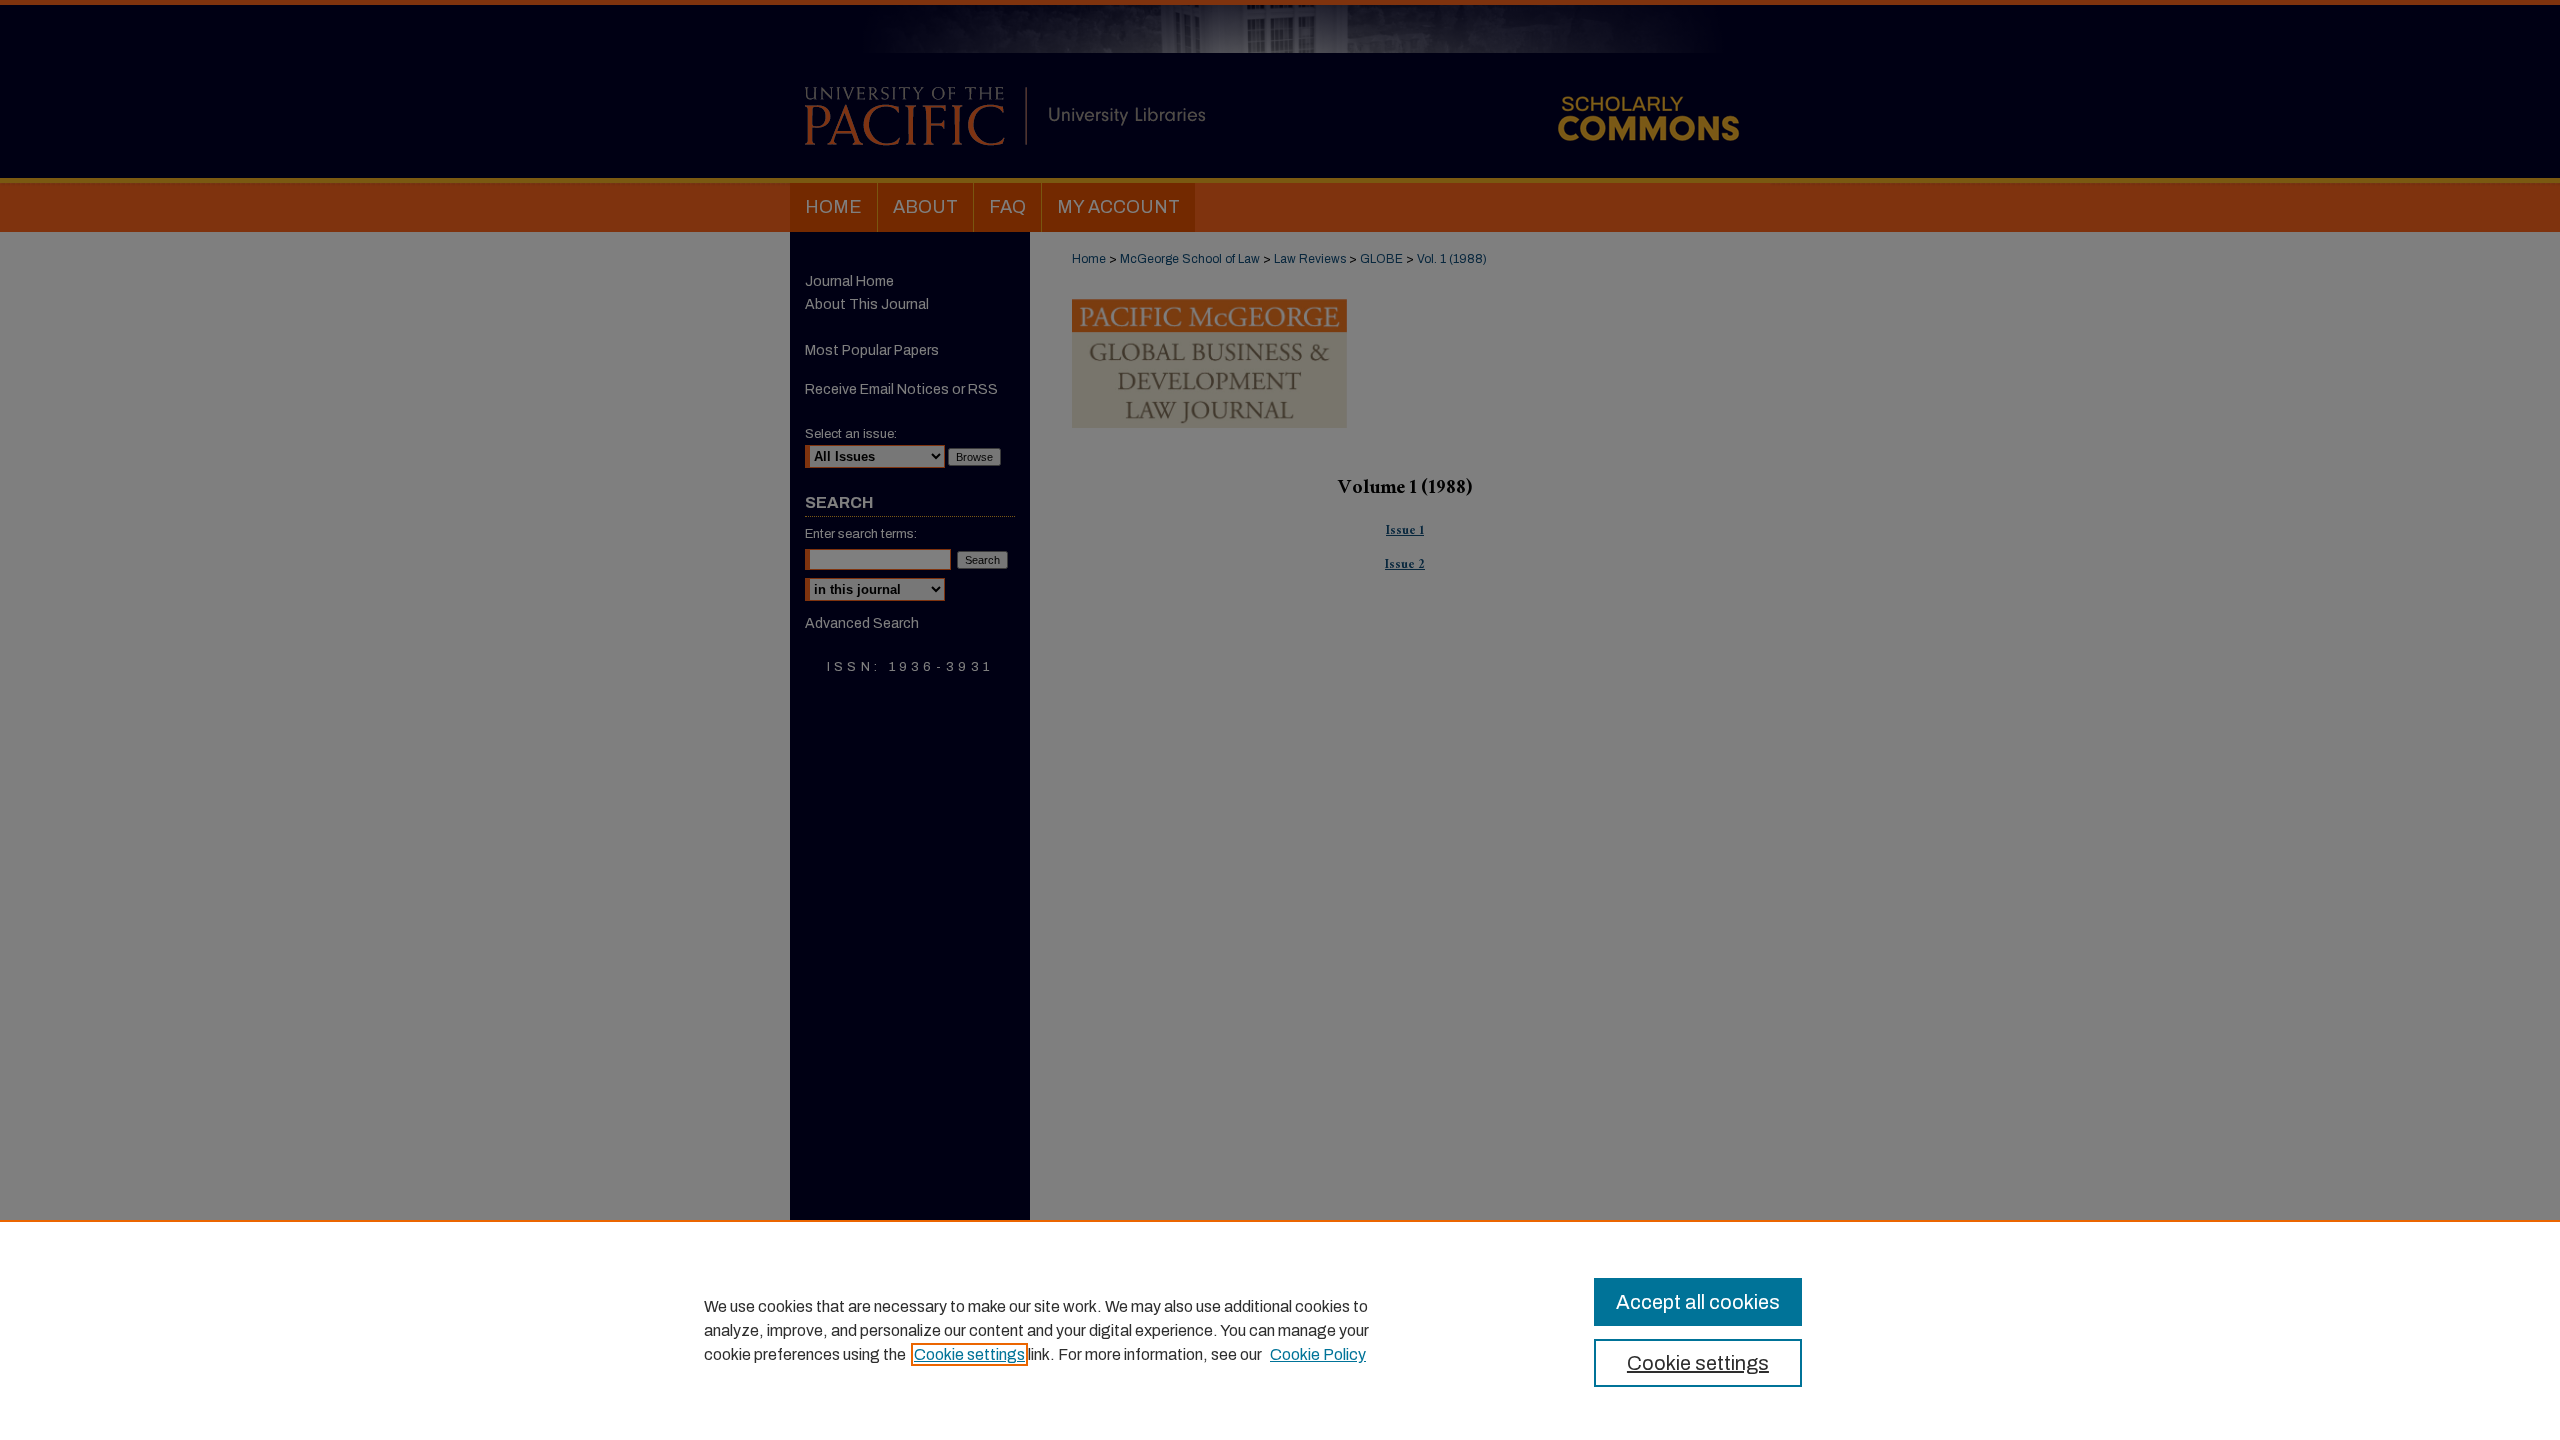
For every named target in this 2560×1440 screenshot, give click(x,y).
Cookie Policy (1318, 1354)
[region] (1280, 1330)
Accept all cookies (1698, 1302)
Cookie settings (969, 1354)
